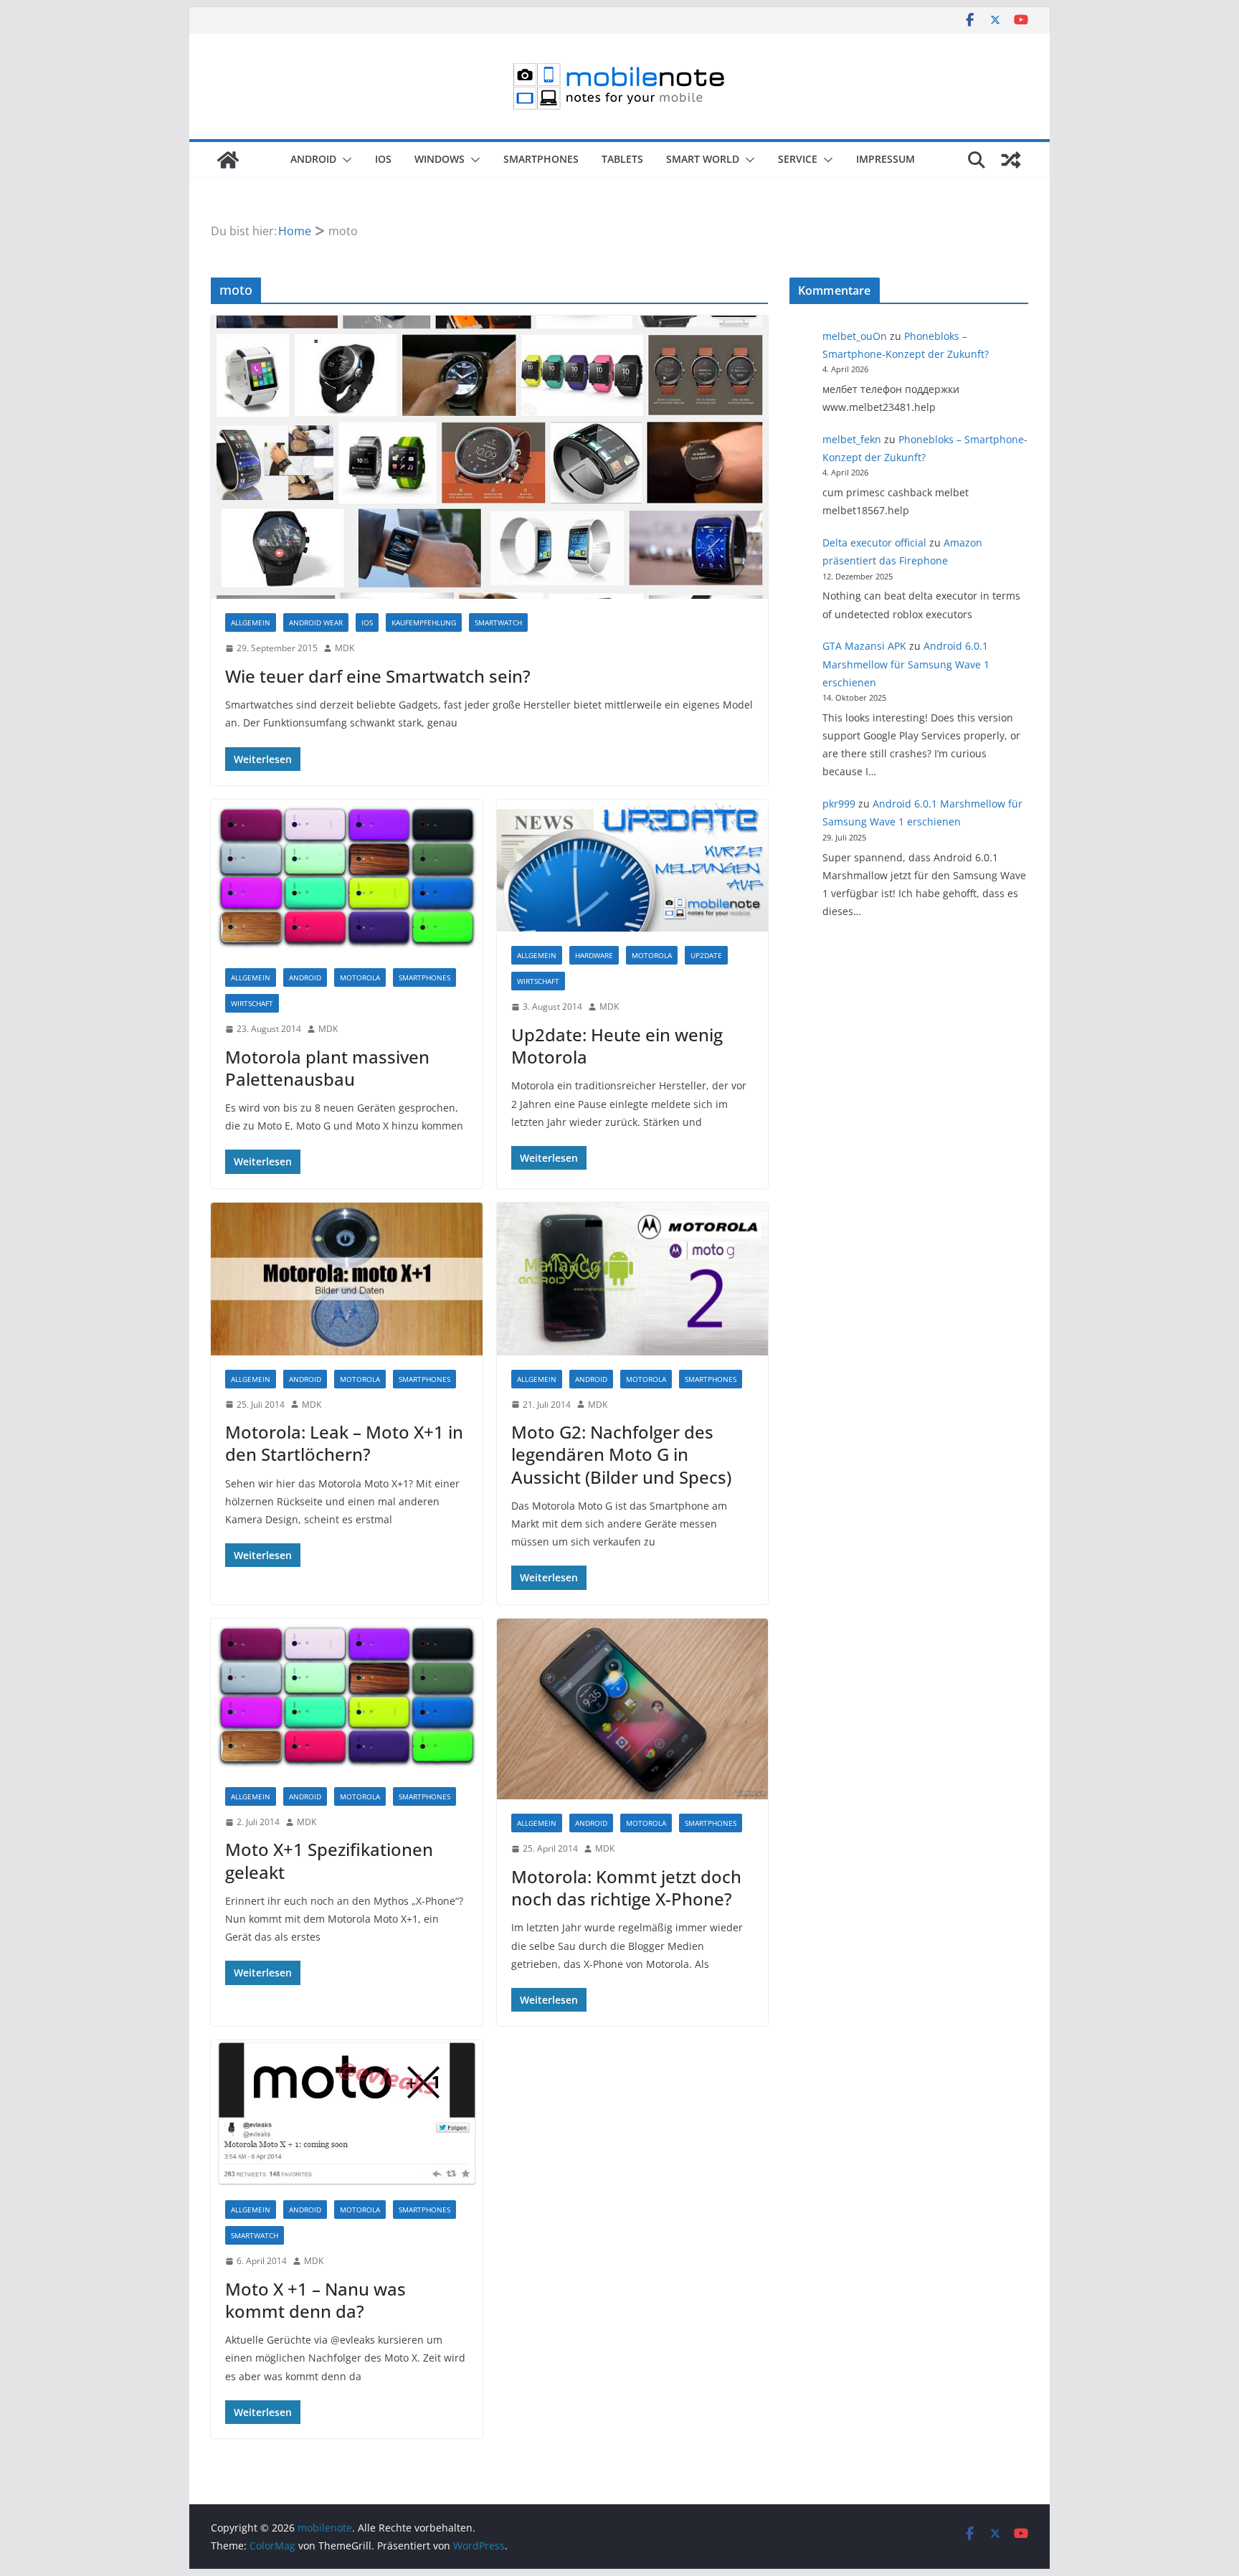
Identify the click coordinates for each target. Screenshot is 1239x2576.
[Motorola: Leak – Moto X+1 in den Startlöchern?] (347, 1279)
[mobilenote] (228, 160)
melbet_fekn (852, 439)
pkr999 (839, 804)
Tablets (622, 159)
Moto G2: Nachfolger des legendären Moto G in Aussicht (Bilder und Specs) (621, 1454)
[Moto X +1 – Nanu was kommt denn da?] (347, 2113)
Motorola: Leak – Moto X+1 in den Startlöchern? (344, 1443)
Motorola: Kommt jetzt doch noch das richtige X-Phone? (626, 1888)
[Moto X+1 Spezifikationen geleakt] (347, 1696)
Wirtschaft (252, 1003)
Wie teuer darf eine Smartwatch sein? (378, 676)
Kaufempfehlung (424, 622)
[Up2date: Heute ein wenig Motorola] (633, 866)
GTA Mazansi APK (864, 646)
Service (798, 159)
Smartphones (541, 159)
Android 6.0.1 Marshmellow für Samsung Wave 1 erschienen (906, 664)
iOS (383, 159)
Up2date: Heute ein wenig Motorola (617, 1046)
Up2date (706, 955)
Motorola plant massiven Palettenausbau (327, 1068)
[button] (344, 160)
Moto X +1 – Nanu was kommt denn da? (315, 2300)
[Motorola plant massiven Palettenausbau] (347, 877)
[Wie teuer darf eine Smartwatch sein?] (489, 457)
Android (313, 159)
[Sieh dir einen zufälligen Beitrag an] (1011, 160)
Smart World (703, 159)
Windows (440, 159)
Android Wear (316, 622)
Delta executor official (874, 543)
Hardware (594, 955)
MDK (345, 648)
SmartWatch (498, 622)
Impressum (886, 159)
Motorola (360, 977)
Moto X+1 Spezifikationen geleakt (329, 1860)
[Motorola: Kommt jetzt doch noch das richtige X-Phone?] (633, 1709)
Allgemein (251, 622)
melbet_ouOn (855, 336)
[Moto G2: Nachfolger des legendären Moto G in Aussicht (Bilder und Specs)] (633, 1279)
